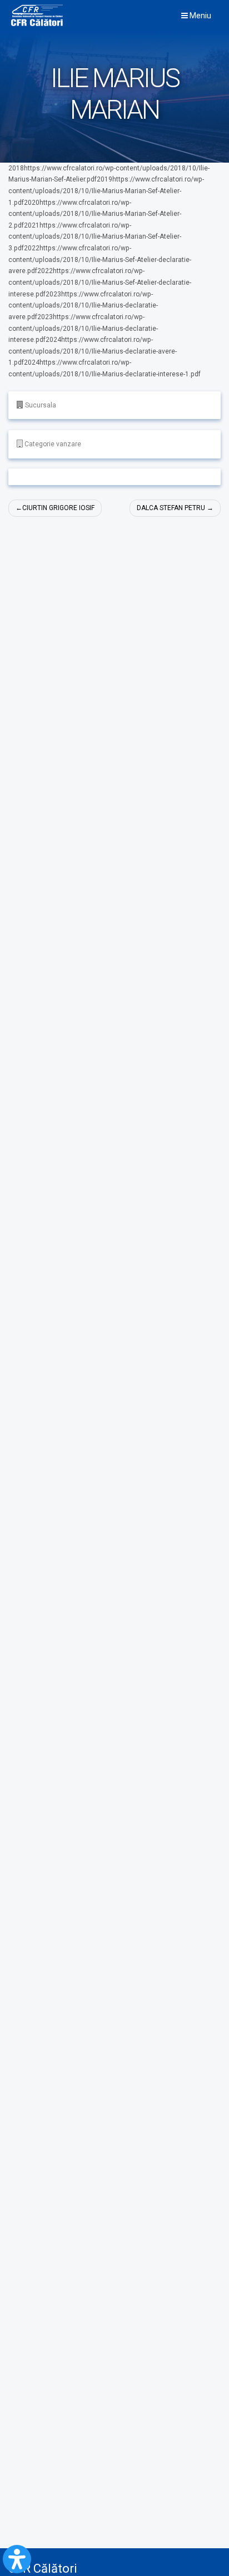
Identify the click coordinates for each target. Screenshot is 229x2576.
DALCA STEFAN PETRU (171, 508)
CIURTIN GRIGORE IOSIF (58, 508)
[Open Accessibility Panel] (17, 2559)
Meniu (200, 16)
